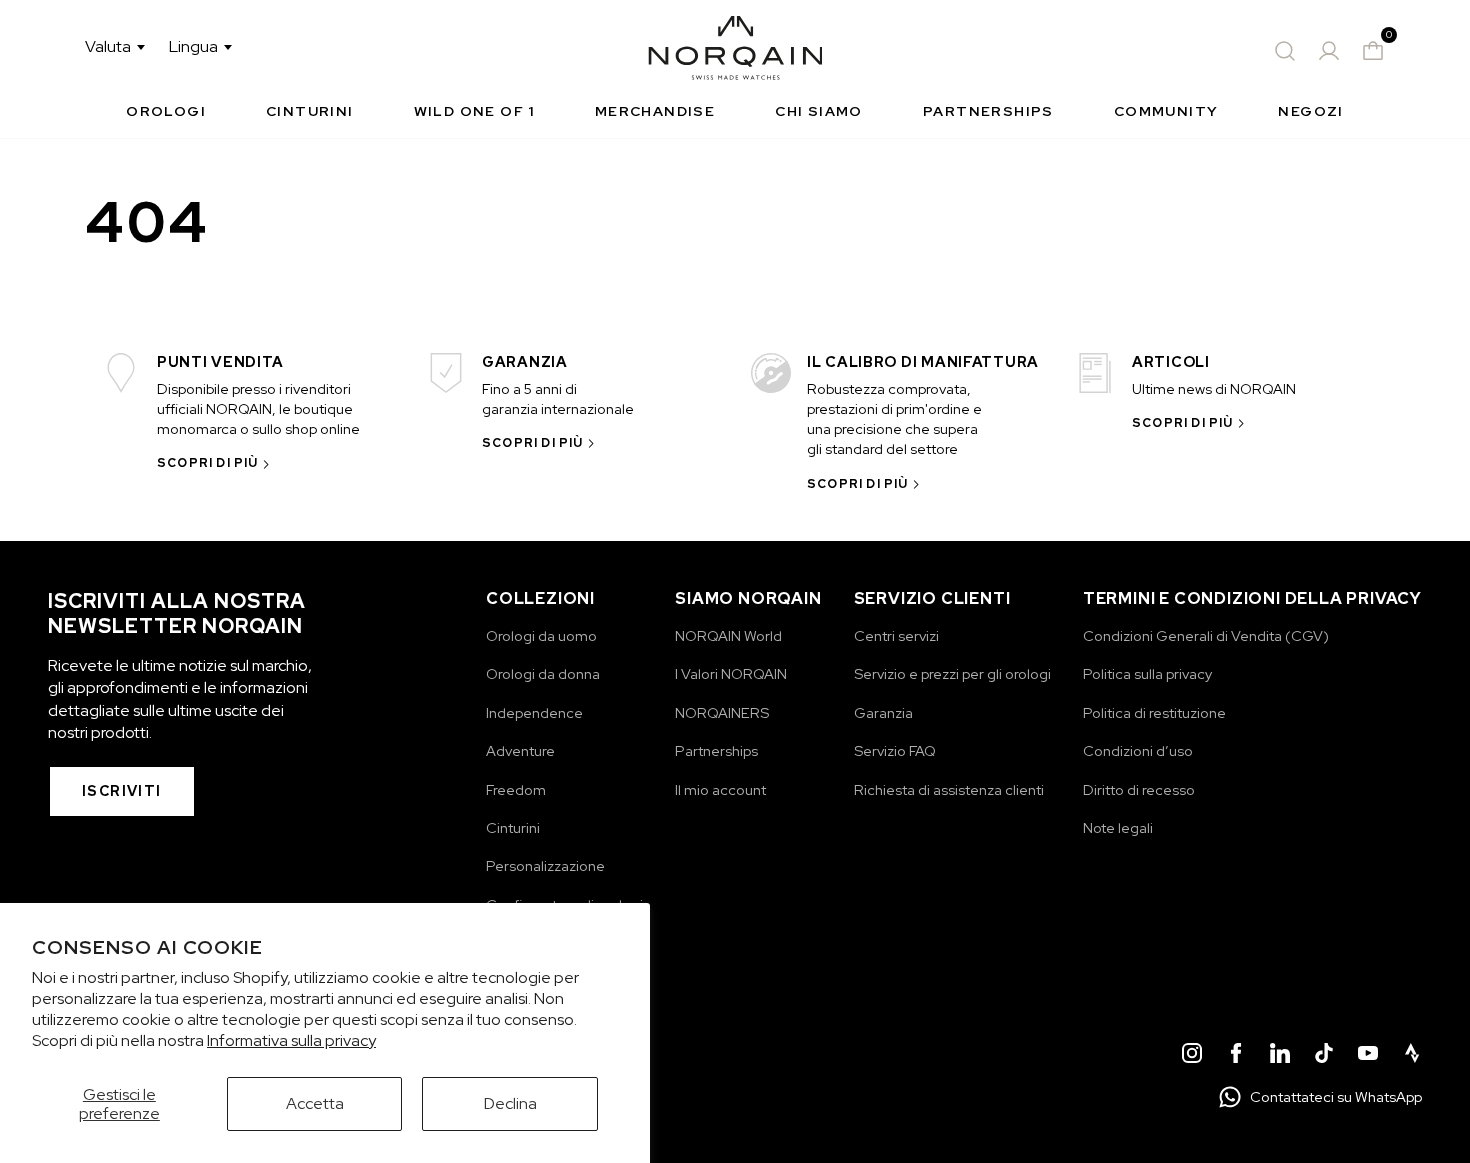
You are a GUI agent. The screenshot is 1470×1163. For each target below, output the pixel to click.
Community (1166, 111)
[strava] (1412, 1056)
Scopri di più (208, 463)
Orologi (166, 111)
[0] (1373, 51)
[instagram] (1192, 1056)
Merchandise (655, 111)
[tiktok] (1324, 1056)
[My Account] (1329, 51)
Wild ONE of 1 (474, 111)
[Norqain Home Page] (735, 51)
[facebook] (1236, 1056)
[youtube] (1368, 1056)
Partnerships (988, 111)
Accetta (315, 1103)
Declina (510, 1103)
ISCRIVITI (122, 791)
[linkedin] (1280, 1056)
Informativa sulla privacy (291, 1040)
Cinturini (310, 111)
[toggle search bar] (1285, 51)
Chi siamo (819, 111)
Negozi (1310, 111)
